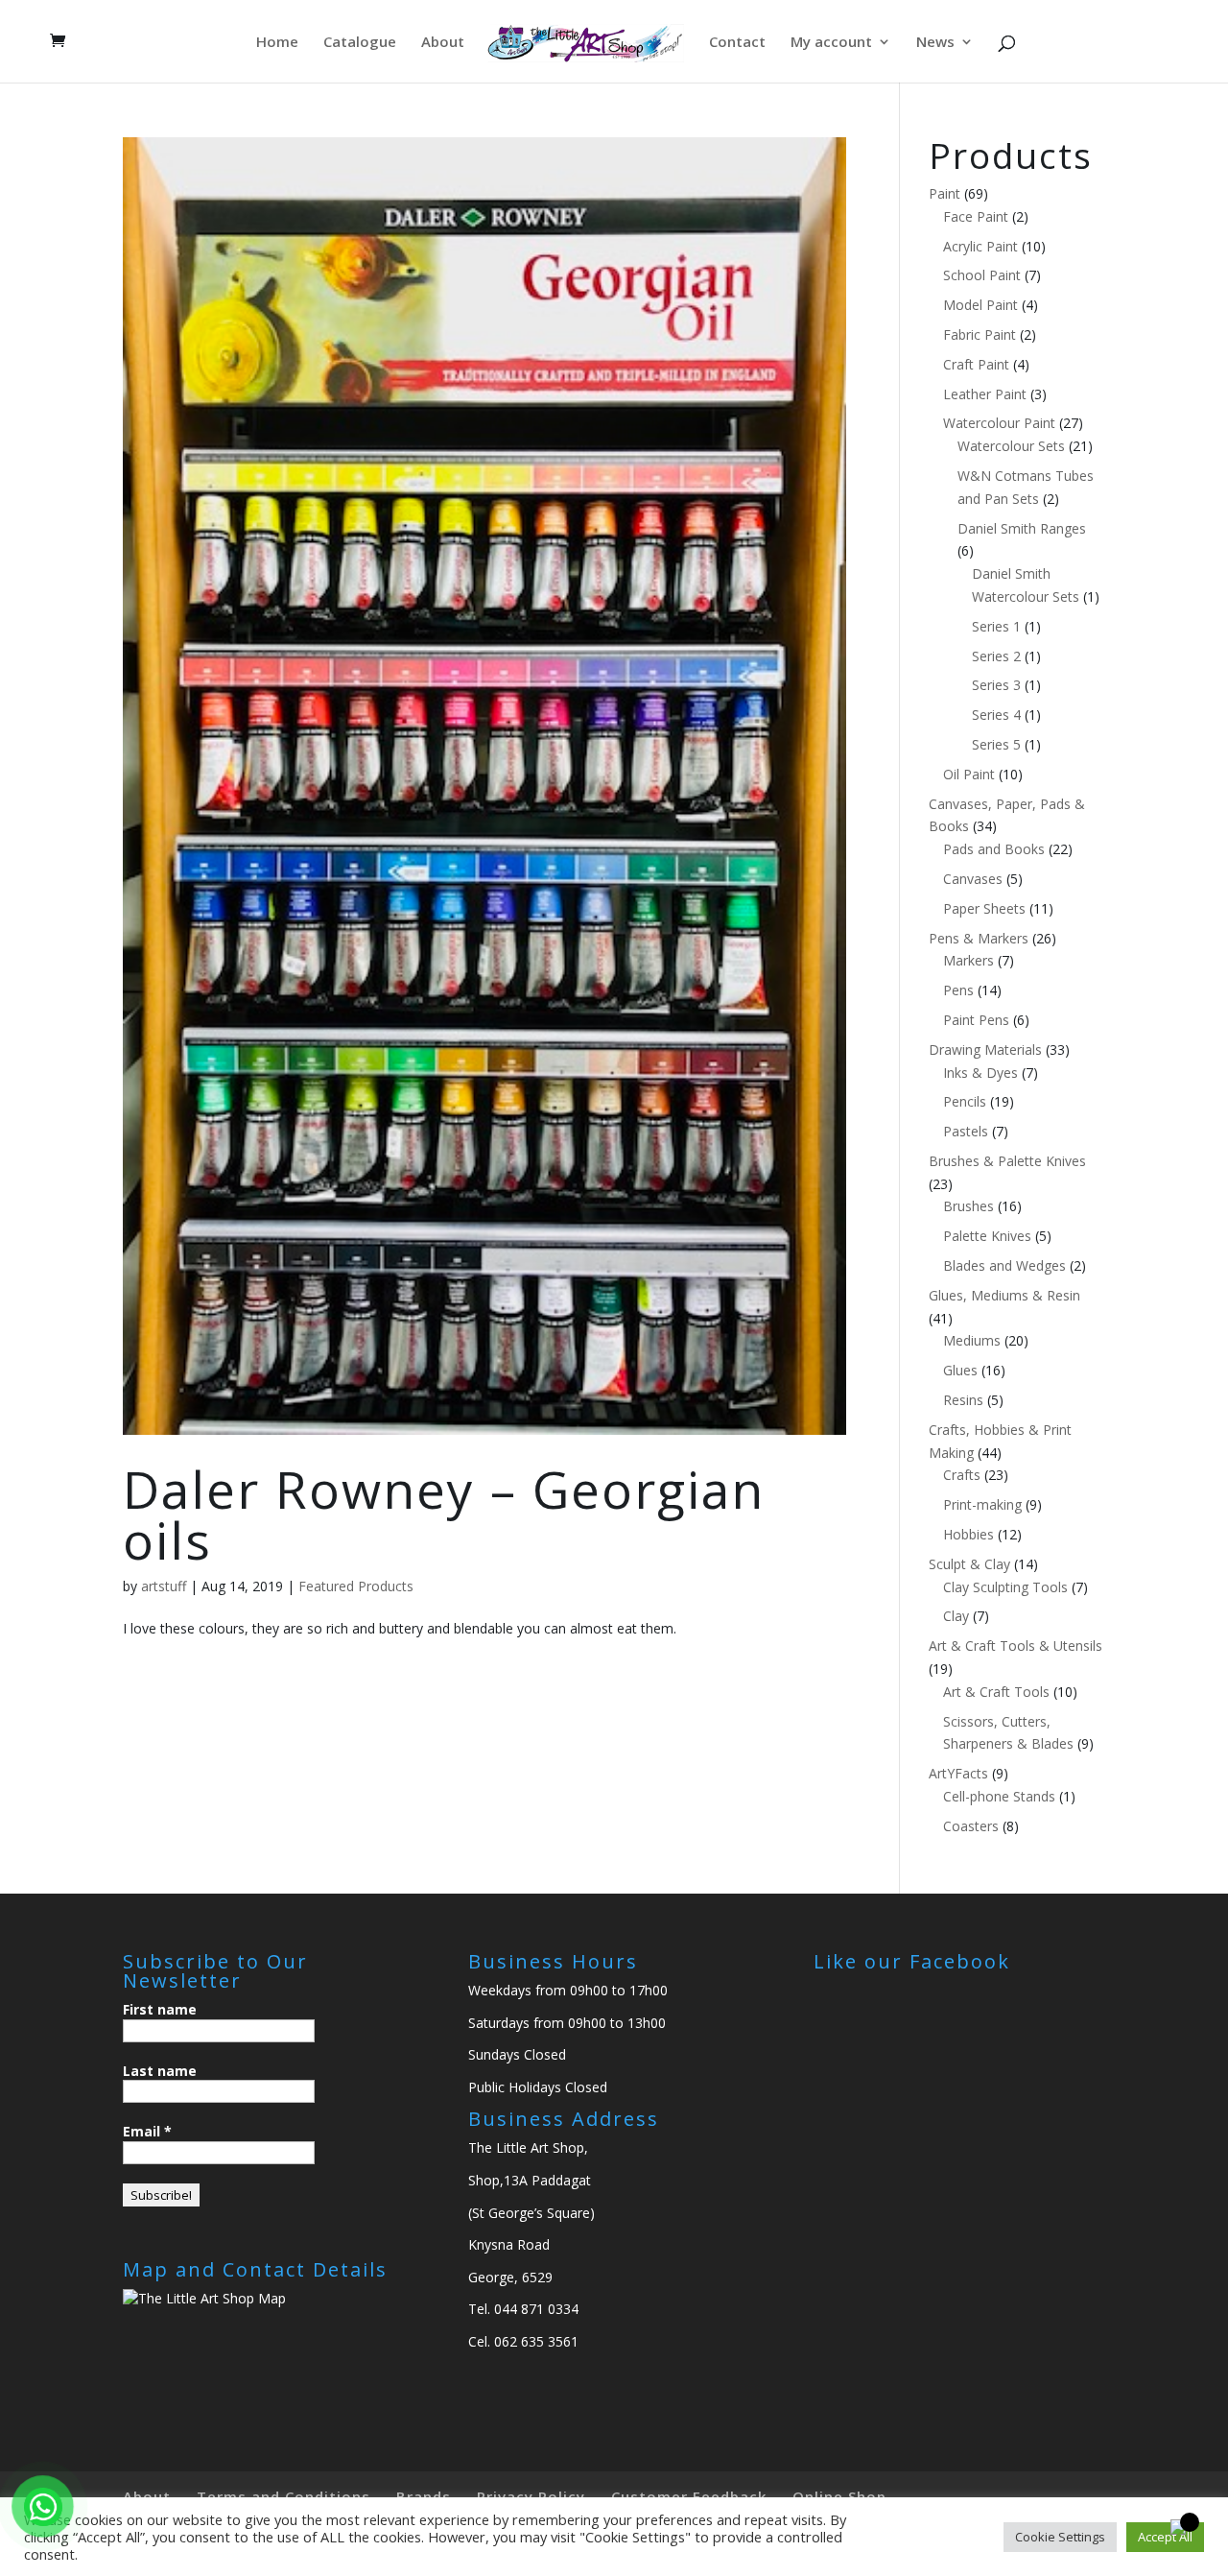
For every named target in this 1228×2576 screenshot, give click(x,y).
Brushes (968, 1206)
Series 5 (996, 744)
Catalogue (360, 43)
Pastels (966, 1131)
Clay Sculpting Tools (1005, 1587)
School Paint (982, 275)
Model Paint (980, 305)
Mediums (972, 1340)
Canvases (973, 879)
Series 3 (996, 685)
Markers (968, 960)
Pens (958, 990)
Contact (737, 43)
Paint (945, 193)
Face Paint (976, 216)
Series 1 (996, 626)
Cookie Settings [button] (1060, 2537)
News (935, 43)
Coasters (971, 1826)
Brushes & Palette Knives (1007, 1161)
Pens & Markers (979, 938)
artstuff (164, 1586)
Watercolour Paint (999, 423)
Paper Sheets (984, 908)
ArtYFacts (958, 1773)
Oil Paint (969, 774)
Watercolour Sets (1011, 446)
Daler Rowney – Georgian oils (444, 1515)
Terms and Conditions (283, 2496)
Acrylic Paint (980, 246)
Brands (424, 2496)
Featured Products (356, 1586)
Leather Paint (985, 394)
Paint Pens (976, 1020)
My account (831, 43)
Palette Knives (987, 1236)
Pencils (965, 1101)
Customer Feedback (689, 2496)
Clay (956, 1616)
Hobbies (968, 1534)
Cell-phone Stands (999, 1796)
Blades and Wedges (1004, 1265)
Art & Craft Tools (996, 1692)
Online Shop (839, 2496)
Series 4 (996, 715)
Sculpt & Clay (969, 1564)
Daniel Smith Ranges (1022, 528)
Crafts (962, 1475)
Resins (963, 1400)
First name (160, 2009)
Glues (960, 1370)
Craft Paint (976, 364)
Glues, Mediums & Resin (1004, 1295)
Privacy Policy (531, 2496)
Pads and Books (994, 849)
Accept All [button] (1165, 2537)
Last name (160, 2071)
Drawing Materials (985, 1049)
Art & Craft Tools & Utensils (1015, 1646)
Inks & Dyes (980, 1073)
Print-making (982, 1504)
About (443, 43)
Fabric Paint (980, 334)
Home (277, 43)
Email (147, 2131)
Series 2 (996, 656)
